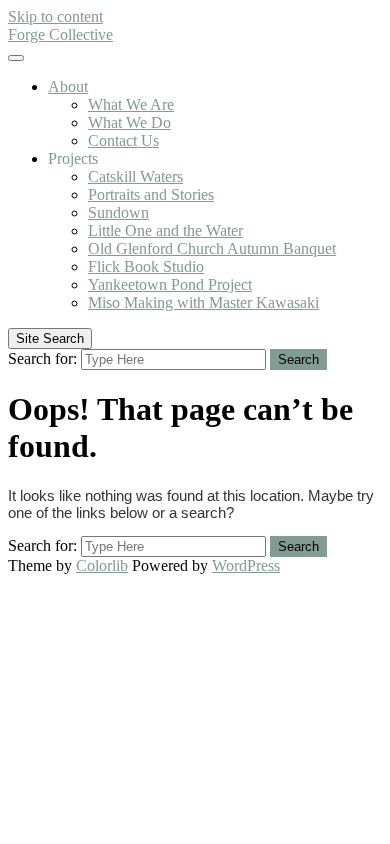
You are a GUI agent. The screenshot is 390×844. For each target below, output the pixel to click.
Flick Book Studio (146, 266)
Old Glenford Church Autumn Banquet (212, 248)
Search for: (42, 358)
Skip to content (55, 16)
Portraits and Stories (151, 194)
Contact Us (123, 140)
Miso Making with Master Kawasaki (203, 302)
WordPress (246, 565)
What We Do (129, 122)
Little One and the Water (165, 230)
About (68, 86)
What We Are (131, 104)
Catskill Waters (135, 176)
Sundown (118, 212)
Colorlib (102, 565)
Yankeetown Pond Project (170, 284)
